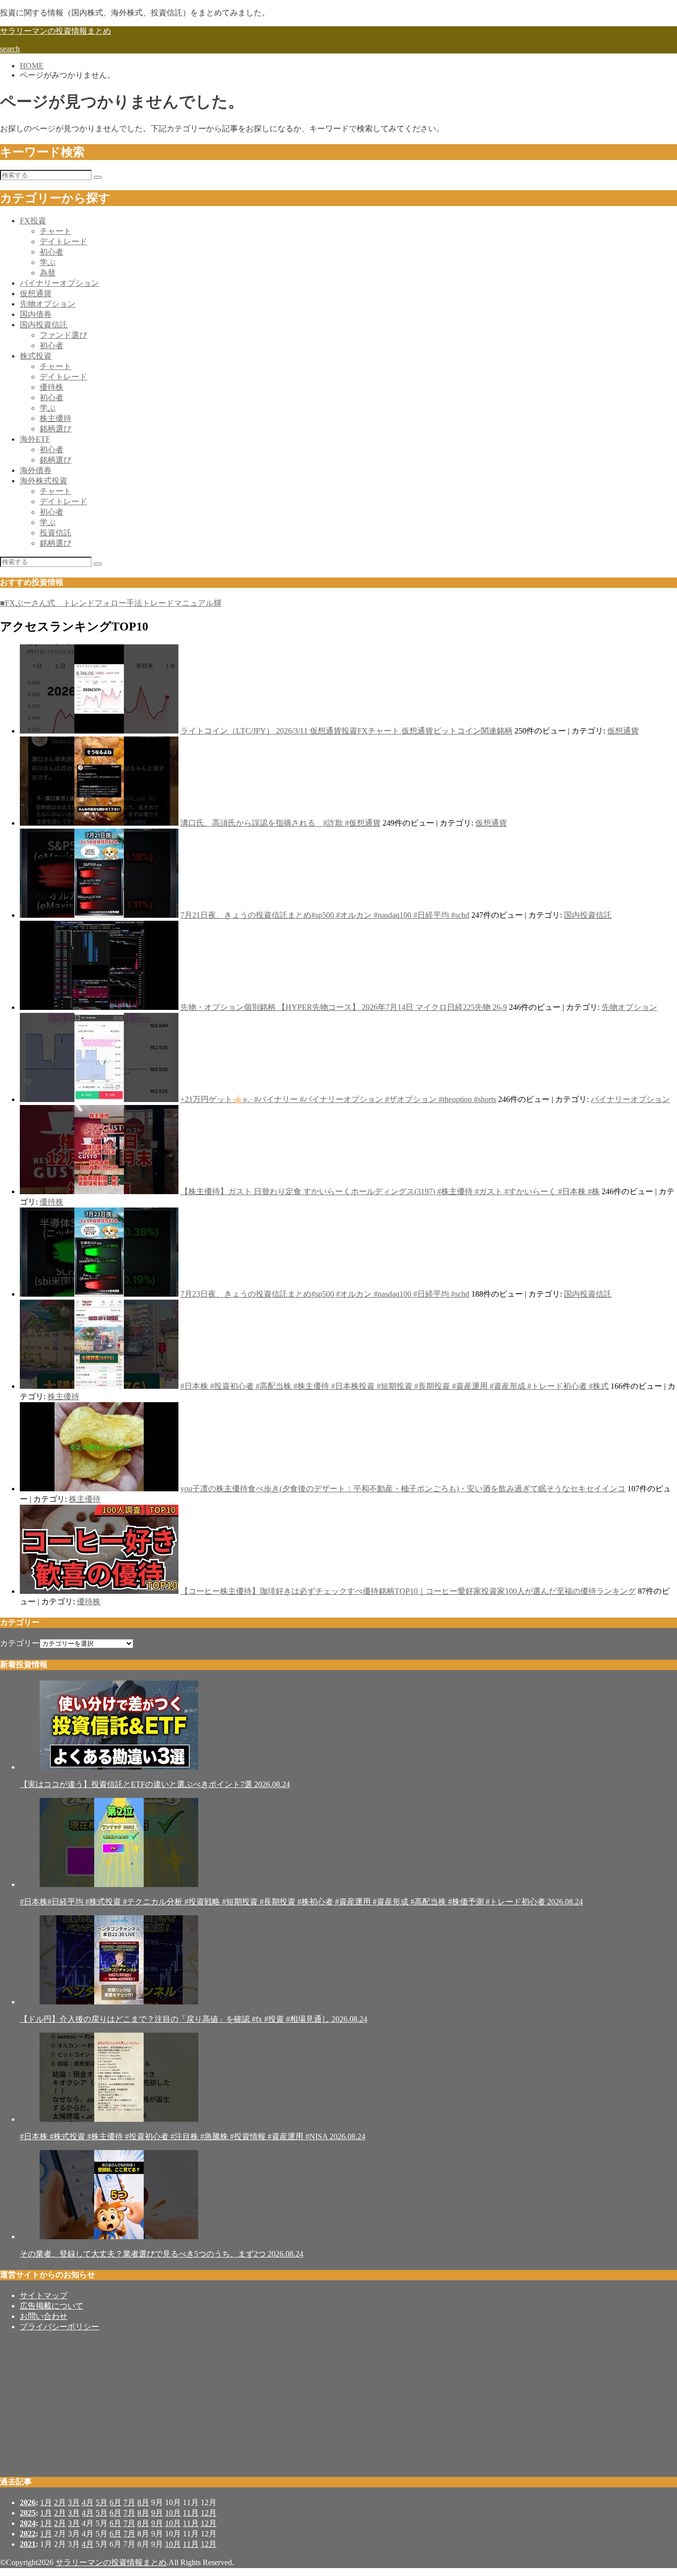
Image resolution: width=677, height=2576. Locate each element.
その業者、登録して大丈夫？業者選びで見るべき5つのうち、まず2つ (162, 2254)
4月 (88, 2502)
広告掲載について (52, 2306)
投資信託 (56, 533)
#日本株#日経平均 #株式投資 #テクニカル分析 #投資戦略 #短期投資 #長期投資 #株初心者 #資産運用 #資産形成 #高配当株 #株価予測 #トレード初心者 (301, 1902)
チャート (56, 231)
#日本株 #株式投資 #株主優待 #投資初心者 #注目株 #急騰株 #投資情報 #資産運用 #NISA (193, 2136)
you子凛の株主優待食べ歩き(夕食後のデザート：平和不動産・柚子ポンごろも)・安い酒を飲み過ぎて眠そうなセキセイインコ (403, 1489)
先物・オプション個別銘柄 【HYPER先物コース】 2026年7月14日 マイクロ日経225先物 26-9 (344, 1007)
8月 (143, 2502)
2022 (28, 2534)
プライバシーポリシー (59, 2327)
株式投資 (36, 356)
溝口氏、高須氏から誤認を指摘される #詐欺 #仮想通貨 (281, 823)
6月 (115, 2502)
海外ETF (35, 439)
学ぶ (48, 262)
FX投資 (33, 221)
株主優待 (56, 418)
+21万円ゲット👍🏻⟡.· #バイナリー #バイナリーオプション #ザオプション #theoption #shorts (338, 1099)
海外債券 (36, 470)
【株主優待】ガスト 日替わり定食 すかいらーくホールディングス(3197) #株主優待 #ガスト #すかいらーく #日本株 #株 (390, 1191)
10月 (173, 2513)
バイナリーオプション (59, 283)
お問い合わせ (44, 2316)
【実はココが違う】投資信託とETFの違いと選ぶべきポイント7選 (155, 1784)
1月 (46, 2502)
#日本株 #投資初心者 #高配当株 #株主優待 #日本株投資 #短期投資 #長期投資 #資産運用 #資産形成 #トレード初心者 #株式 (395, 1386)
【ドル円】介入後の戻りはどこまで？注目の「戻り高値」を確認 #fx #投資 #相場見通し (194, 2019)
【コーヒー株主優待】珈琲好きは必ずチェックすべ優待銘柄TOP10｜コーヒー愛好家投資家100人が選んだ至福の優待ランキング (408, 1591)
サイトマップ (44, 2295)
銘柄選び (56, 429)
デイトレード (63, 241)
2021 (28, 2544)
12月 (209, 2513)
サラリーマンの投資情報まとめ (56, 31)
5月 (102, 2502)
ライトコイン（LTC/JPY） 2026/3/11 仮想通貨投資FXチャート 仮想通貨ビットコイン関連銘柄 (346, 731)
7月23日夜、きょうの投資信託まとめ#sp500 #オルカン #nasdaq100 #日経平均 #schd (325, 1294)
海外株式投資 (44, 481)
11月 (191, 2513)
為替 (48, 273)
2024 (28, 2523)
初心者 (52, 252)
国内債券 (36, 314)
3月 (74, 2502)
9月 (157, 2513)
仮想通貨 (36, 293)
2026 (28, 2502)
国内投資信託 (44, 325)
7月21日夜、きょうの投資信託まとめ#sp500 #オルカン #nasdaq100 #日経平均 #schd (325, 915)
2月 (60, 2502)
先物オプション (48, 304)
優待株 (52, 387)
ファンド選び (63, 335)
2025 (28, 2513)
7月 (129, 2502)
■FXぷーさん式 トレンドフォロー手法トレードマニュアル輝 (111, 603)
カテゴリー (20, 1643)
